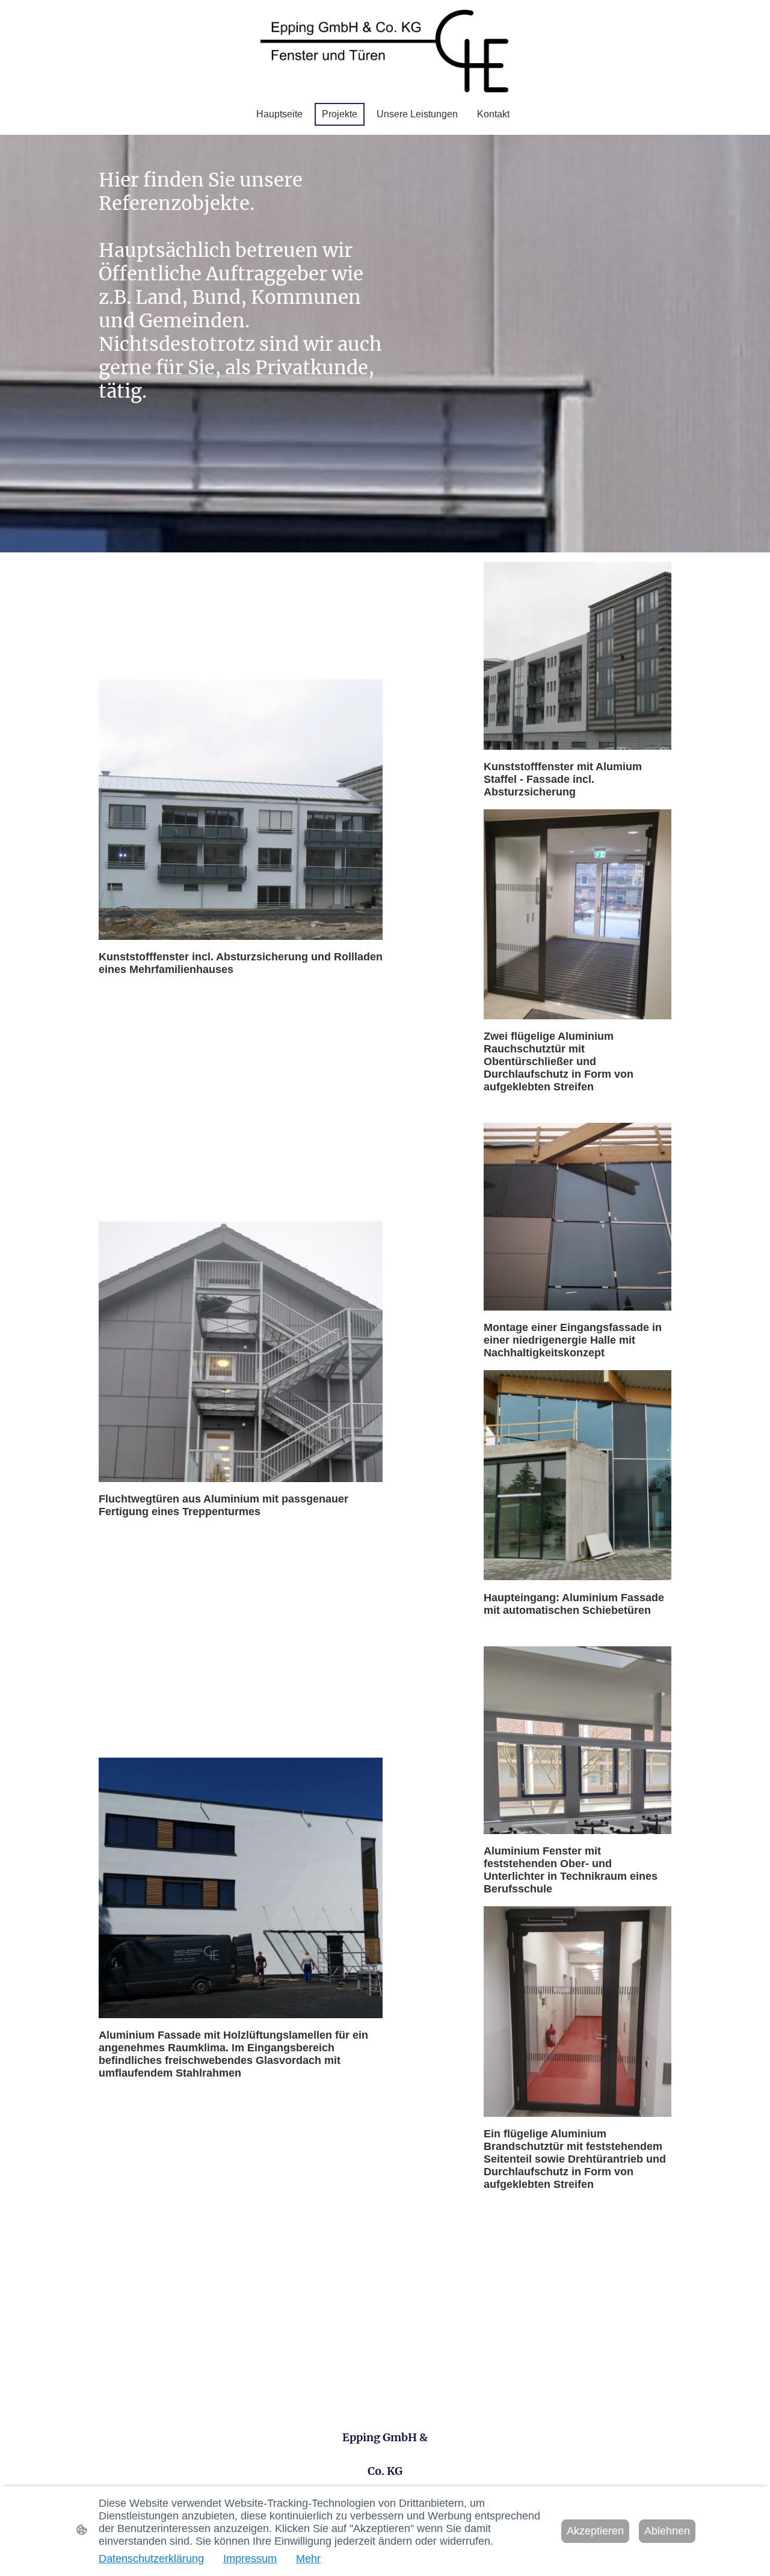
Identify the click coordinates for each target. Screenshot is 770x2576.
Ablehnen (667, 2531)
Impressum (250, 2559)
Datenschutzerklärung (151, 2559)
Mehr (308, 2559)
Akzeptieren (595, 2531)
